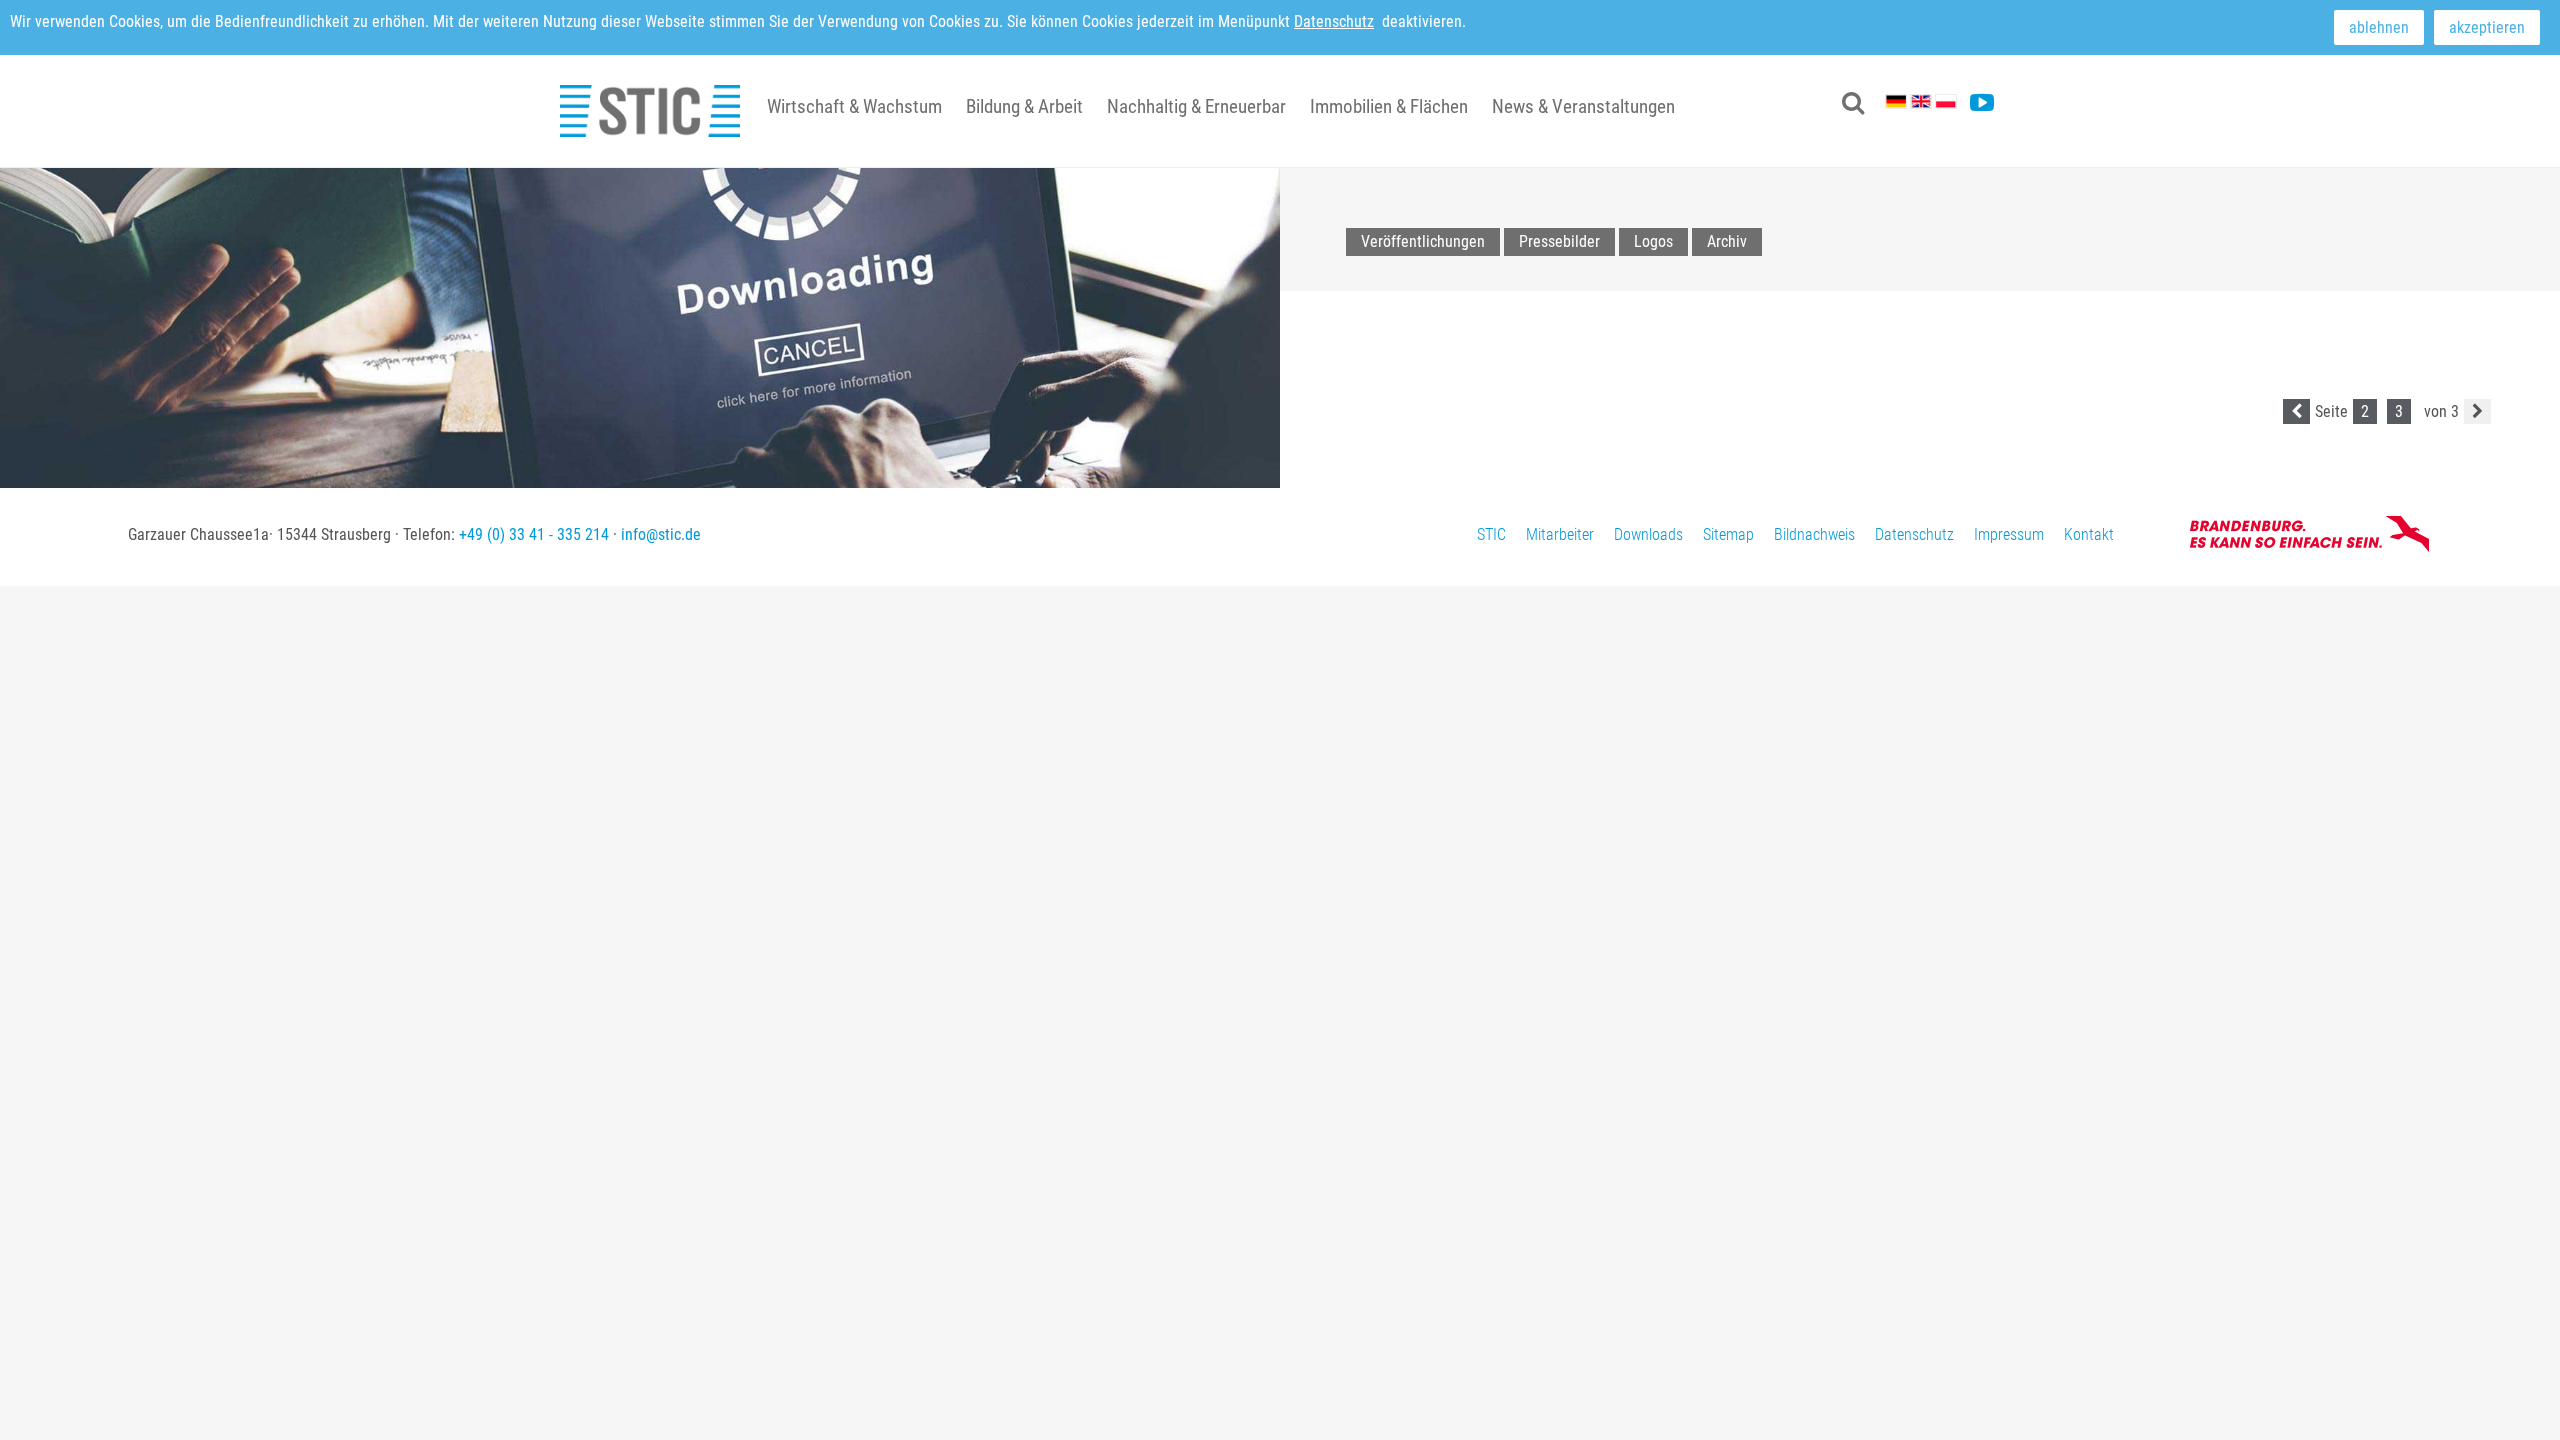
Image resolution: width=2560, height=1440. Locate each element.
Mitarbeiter (1560, 534)
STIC (1491, 534)
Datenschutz (1334, 21)
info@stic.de (661, 534)
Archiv (1727, 241)
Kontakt (2089, 534)
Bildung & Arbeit (1024, 106)
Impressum (2009, 534)
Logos (1653, 241)
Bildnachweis (1814, 534)
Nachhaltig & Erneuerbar (1196, 106)
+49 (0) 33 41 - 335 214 (534, 534)
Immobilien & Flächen (1389, 106)
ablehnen (2379, 27)
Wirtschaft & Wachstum (854, 106)
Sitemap (1728, 534)
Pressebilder (1559, 241)
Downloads (1648, 534)
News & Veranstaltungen (1583, 106)
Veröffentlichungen (1423, 241)
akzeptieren (2487, 27)
